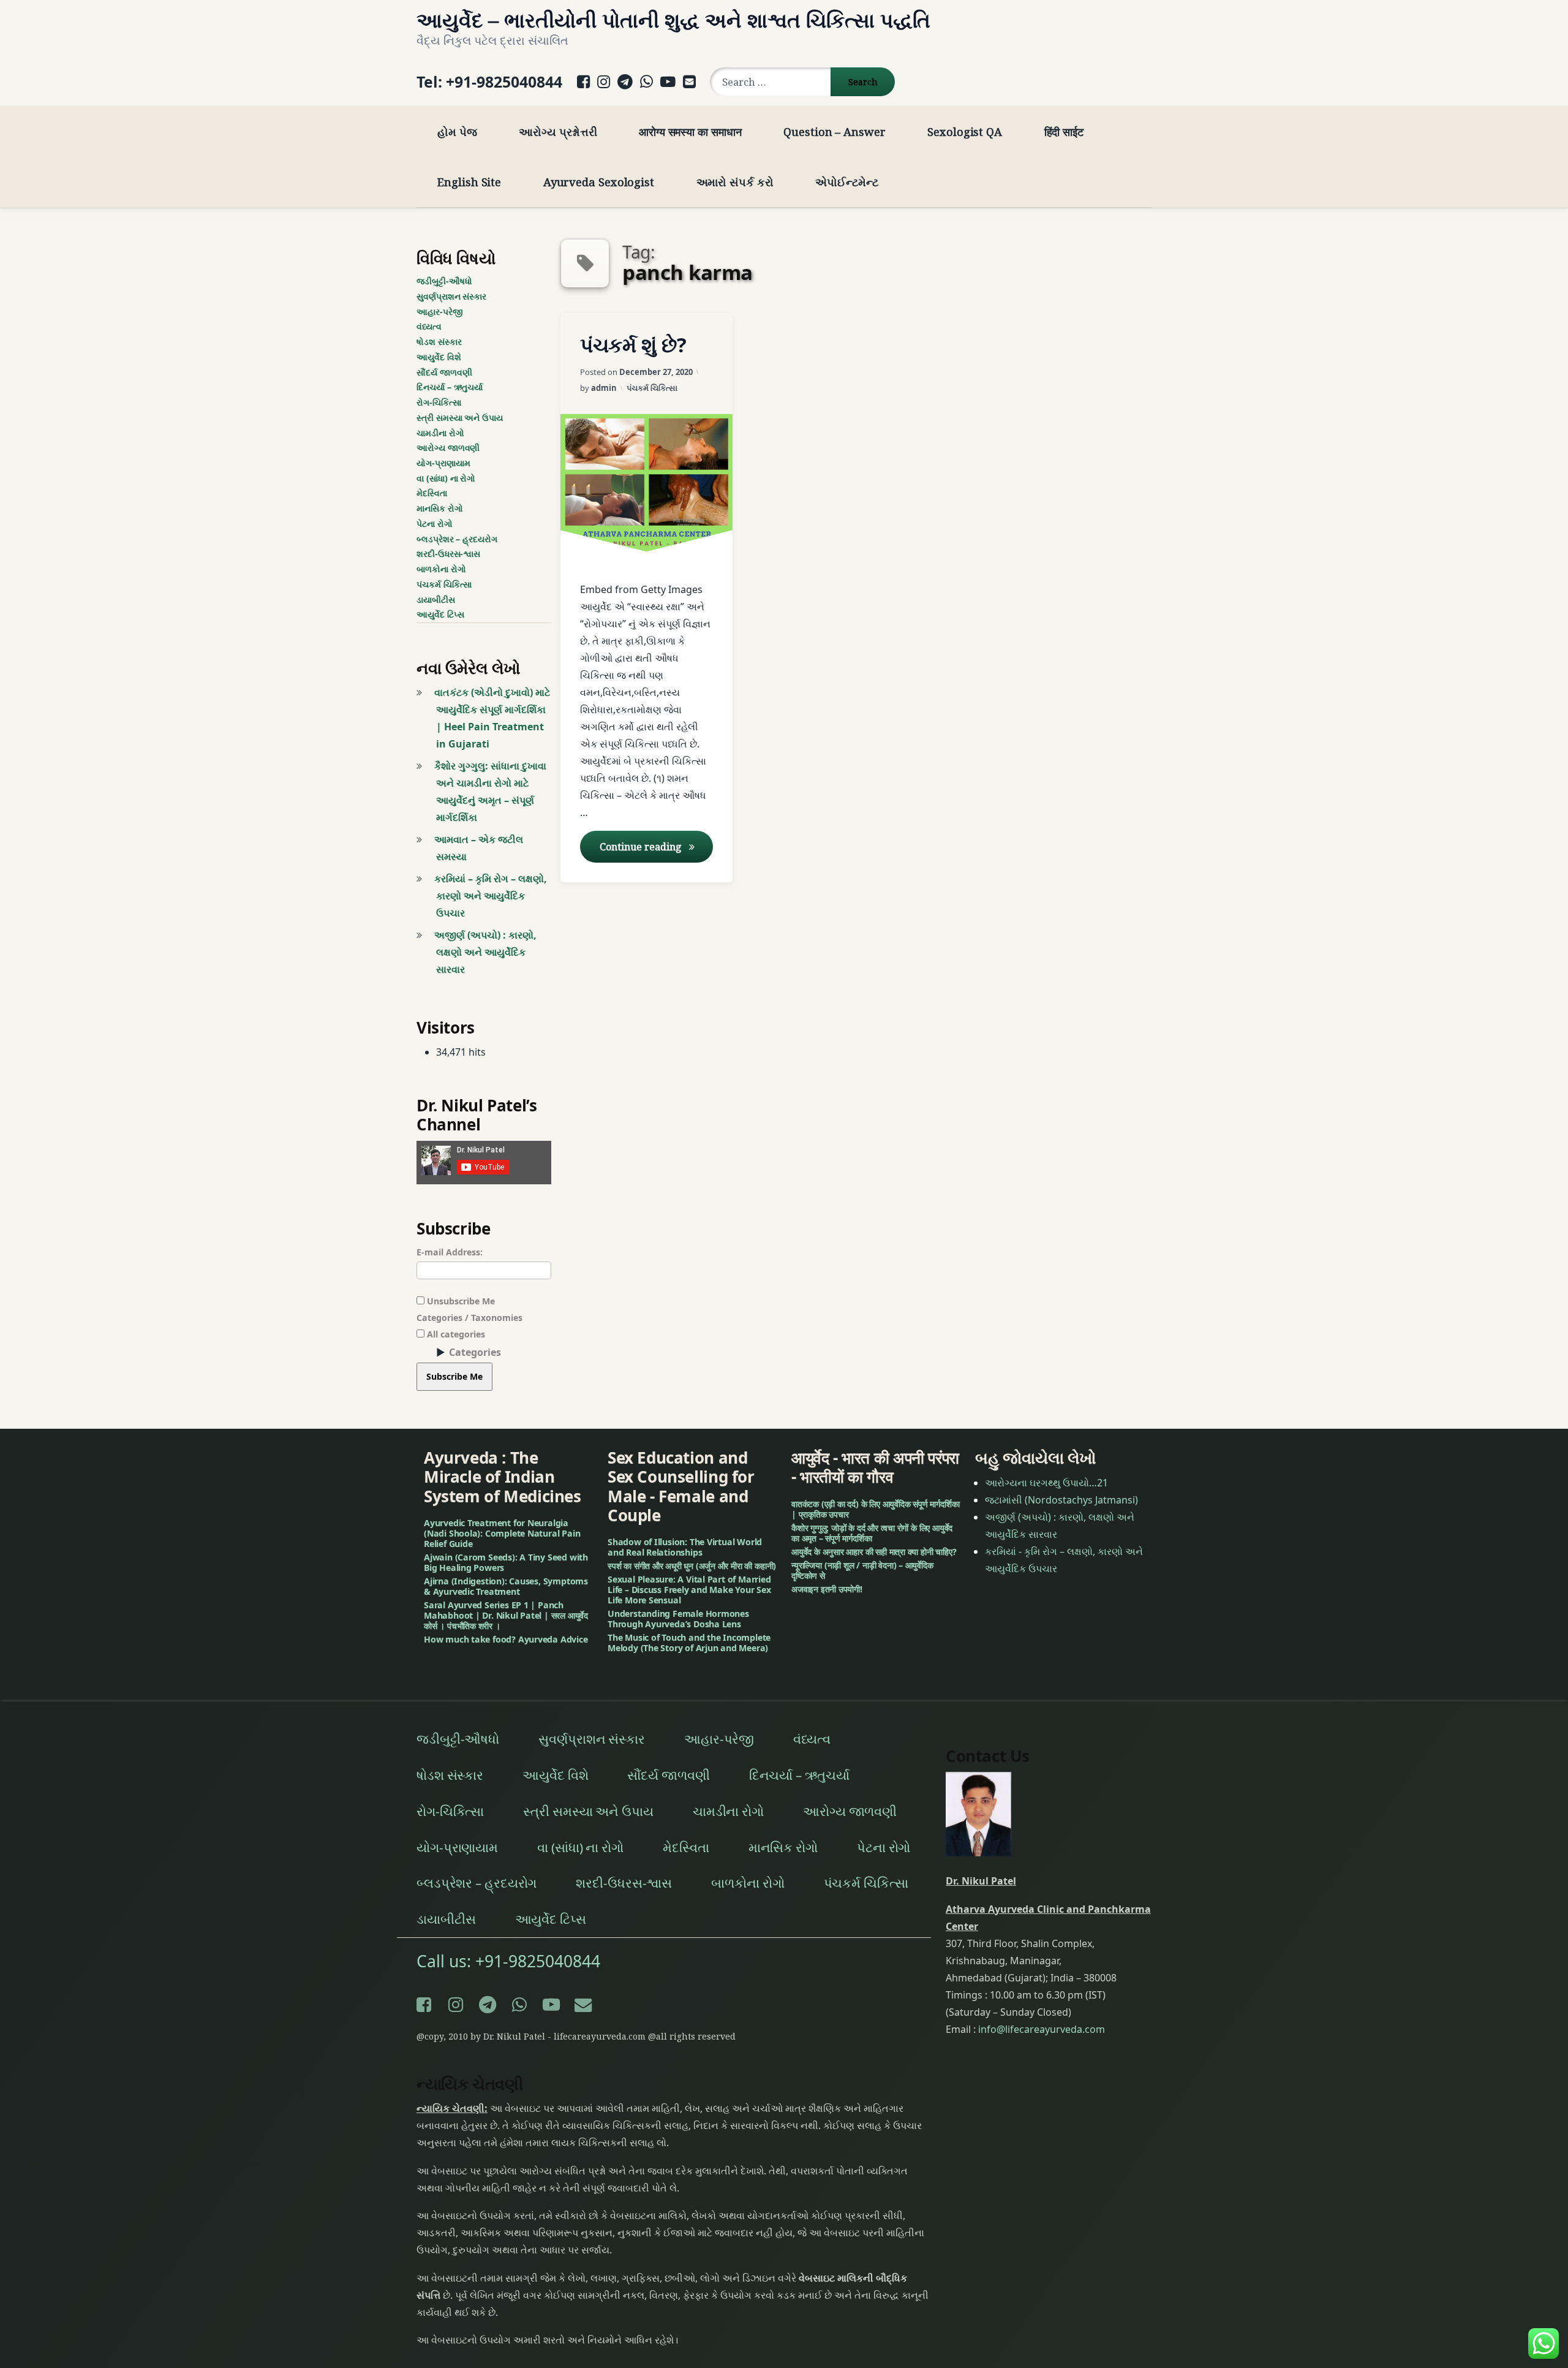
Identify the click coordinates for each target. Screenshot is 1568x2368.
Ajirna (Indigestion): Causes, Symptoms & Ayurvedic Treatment (506, 1586)
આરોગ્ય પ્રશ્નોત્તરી (558, 131)
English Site (469, 182)
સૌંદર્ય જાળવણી (444, 372)
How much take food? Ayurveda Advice (506, 1639)
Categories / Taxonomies (469, 1318)
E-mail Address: (450, 1252)
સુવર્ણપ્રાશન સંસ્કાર (451, 296)
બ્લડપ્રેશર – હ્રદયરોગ (457, 539)
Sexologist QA (965, 131)
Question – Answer (834, 131)
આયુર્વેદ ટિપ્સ (440, 614)
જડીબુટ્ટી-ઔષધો (444, 281)
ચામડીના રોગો (440, 433)
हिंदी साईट (1064, 131)
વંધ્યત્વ (429, 326)
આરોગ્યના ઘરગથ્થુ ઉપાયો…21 (1046, 1483)
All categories (455, 1334)
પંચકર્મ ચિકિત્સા (652, 388)
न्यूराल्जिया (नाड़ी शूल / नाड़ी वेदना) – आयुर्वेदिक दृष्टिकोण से (862, 1570)
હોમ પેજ (457, 131)
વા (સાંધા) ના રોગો (446, 478)
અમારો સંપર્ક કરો (735, 182)
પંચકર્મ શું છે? (633, 345)
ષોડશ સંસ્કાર (439, 342)
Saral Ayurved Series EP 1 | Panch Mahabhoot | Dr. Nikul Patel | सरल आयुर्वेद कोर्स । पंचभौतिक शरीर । (506, 1615)
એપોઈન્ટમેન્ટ (846, 182)
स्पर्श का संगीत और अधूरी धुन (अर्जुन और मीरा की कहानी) (692, 1566)
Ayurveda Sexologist (599, 182)
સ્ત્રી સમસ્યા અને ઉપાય (460, 418)
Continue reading (656, 847)
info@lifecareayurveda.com (1042, 2029)
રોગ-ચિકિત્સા (439, 402)
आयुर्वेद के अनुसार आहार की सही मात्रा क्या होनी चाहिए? (874, 1552)
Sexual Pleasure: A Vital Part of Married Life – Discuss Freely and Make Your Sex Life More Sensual (689, 1590)
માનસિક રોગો (440, 508)
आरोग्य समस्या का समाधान (690, 131)
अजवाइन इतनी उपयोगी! (827, 1589)
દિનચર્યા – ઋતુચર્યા (450, 387)
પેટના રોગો (435, 524)
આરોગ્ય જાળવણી (448, 448)
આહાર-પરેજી (440, 312)
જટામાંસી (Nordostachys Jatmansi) (1061, 1500)
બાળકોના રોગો (441, 569)
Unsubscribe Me (460, 1301)
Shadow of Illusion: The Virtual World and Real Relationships (685, 1547)
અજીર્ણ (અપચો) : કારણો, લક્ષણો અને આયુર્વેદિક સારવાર (485, 952)
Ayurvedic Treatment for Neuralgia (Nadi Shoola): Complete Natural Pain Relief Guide (502, 1533)
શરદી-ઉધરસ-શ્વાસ (448, 554)
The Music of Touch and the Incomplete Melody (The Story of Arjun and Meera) (689, 1643)
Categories (475, 1352)
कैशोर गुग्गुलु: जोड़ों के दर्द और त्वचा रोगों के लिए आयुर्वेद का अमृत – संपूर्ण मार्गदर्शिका (872, 1533)
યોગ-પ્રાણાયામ (443, 463)
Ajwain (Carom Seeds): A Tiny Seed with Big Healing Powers (506, 1562)
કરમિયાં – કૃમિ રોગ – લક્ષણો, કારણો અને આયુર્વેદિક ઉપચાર (491, 896)
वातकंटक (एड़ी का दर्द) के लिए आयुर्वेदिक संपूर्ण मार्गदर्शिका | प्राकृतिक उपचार (875, 1509)
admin (604, 388)
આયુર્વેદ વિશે (439, 357)
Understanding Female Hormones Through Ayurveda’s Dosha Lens (678, 1619)
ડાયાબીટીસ (436, 600)
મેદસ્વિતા (432, 493)
